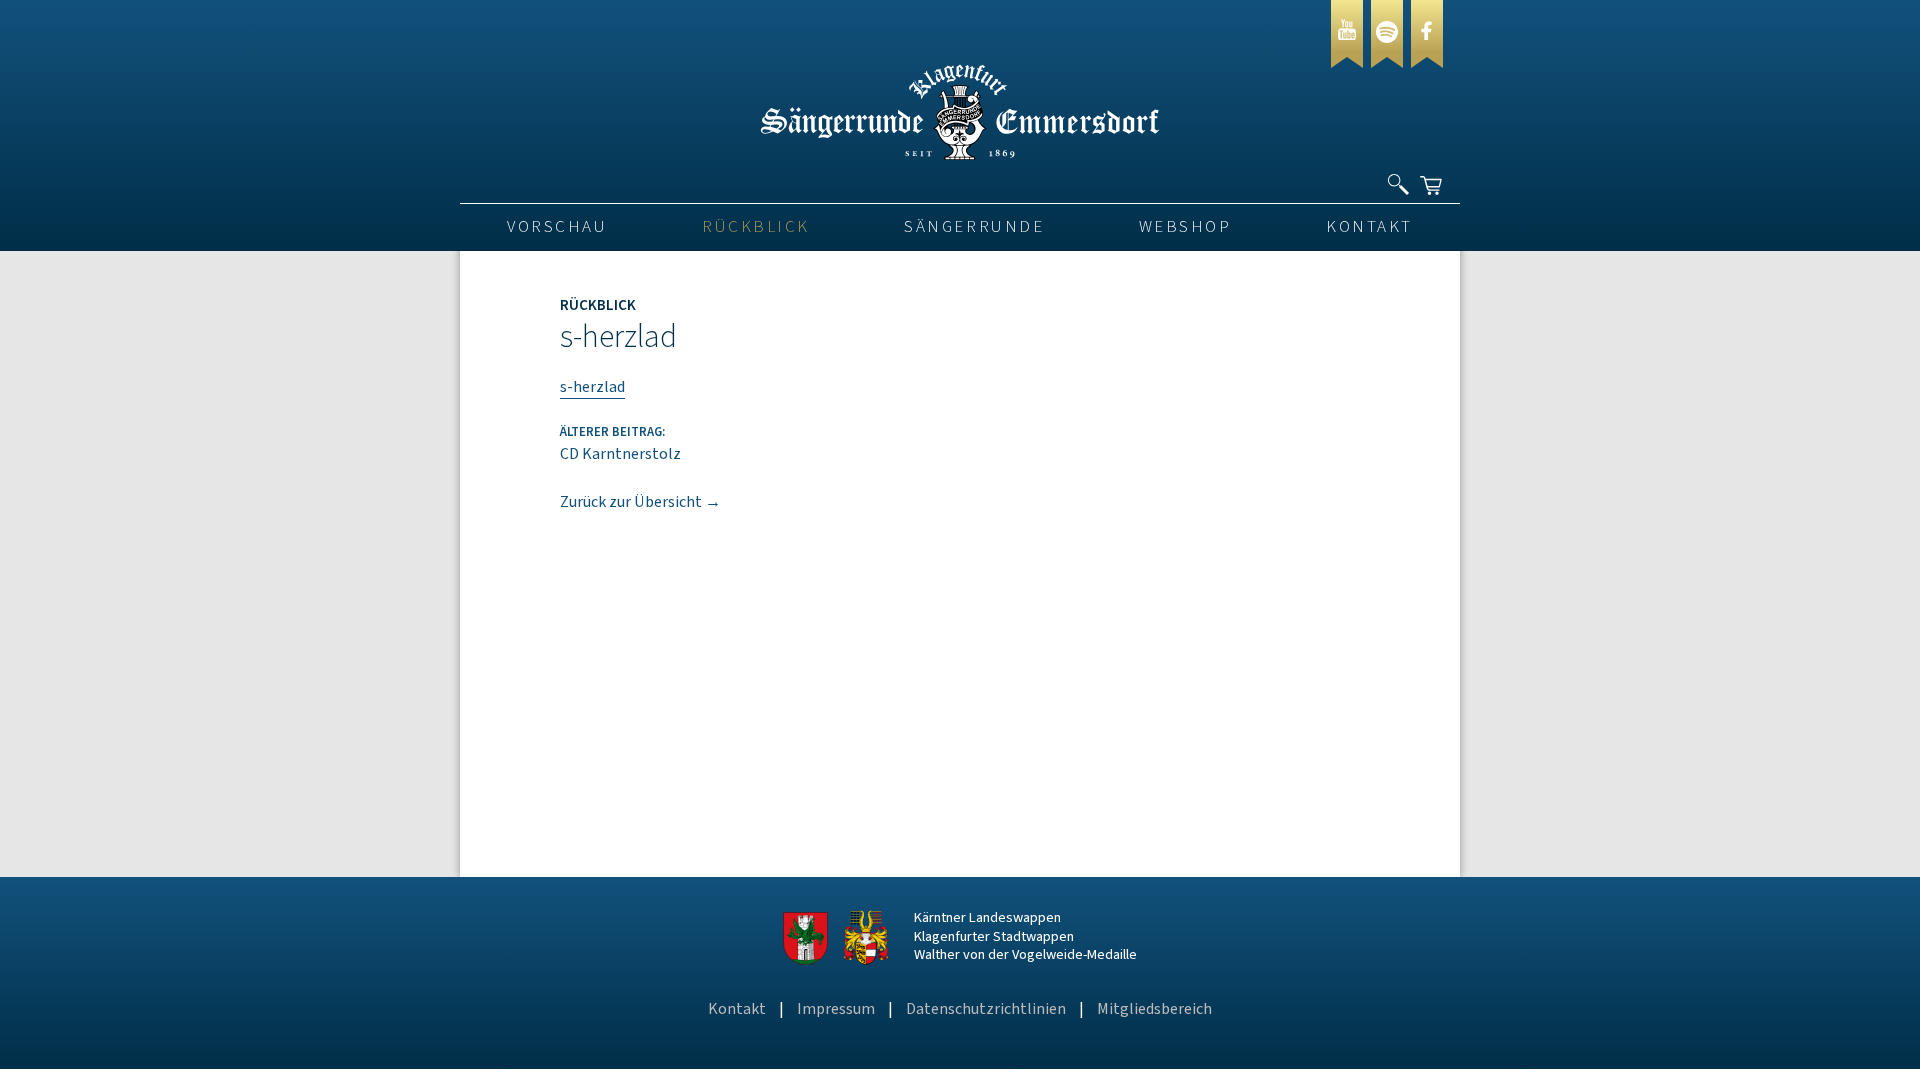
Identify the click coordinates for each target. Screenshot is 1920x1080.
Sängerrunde (974, 227)
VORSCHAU (557, 227)
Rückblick (756, 227)
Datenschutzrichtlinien (986, 1009)
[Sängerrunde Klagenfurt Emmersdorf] (960, 155)
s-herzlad (592, 387)
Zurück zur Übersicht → (640, 502)
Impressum (836, 1009)
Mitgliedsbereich (1154, 1009)
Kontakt (1369, 227)
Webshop (1185, 227)
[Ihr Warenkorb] (1433, 177)
